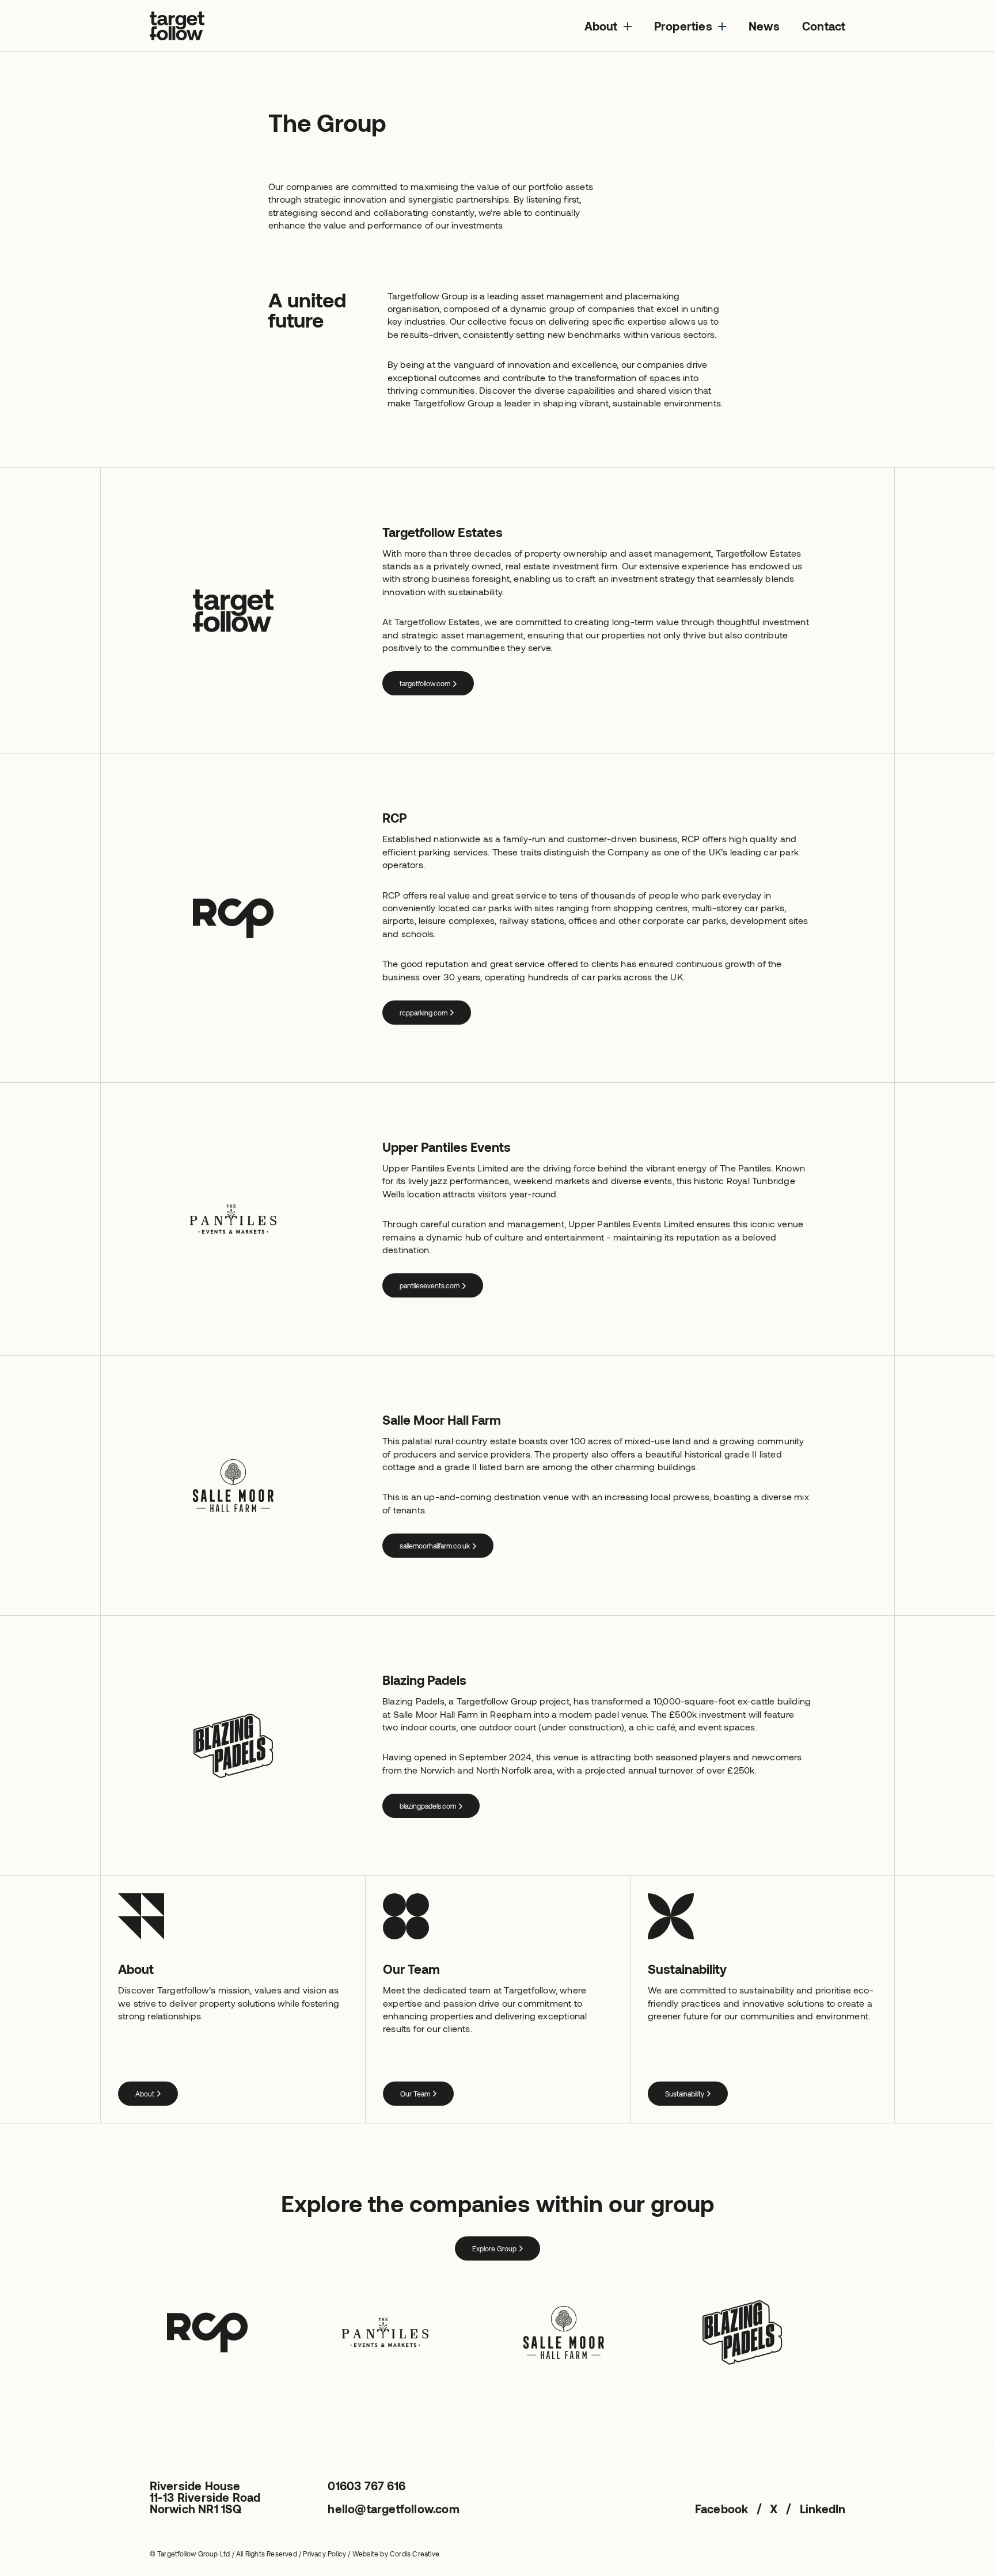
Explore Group (494, 2248)
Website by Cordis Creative (396, 2554)
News (764, 26)
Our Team (415, 2094)
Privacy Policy (324, 2554)
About (601, 26)
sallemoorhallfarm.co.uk (435, 1546)
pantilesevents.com (430, 1285)
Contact (824, 26)
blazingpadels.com (428, 1806)
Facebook (722, 2509)
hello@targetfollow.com (393, 2509)
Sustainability (685, 2094)
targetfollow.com (425, 683)
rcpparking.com (424, 1013)
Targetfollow (177, 26)
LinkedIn (823, 2509)
